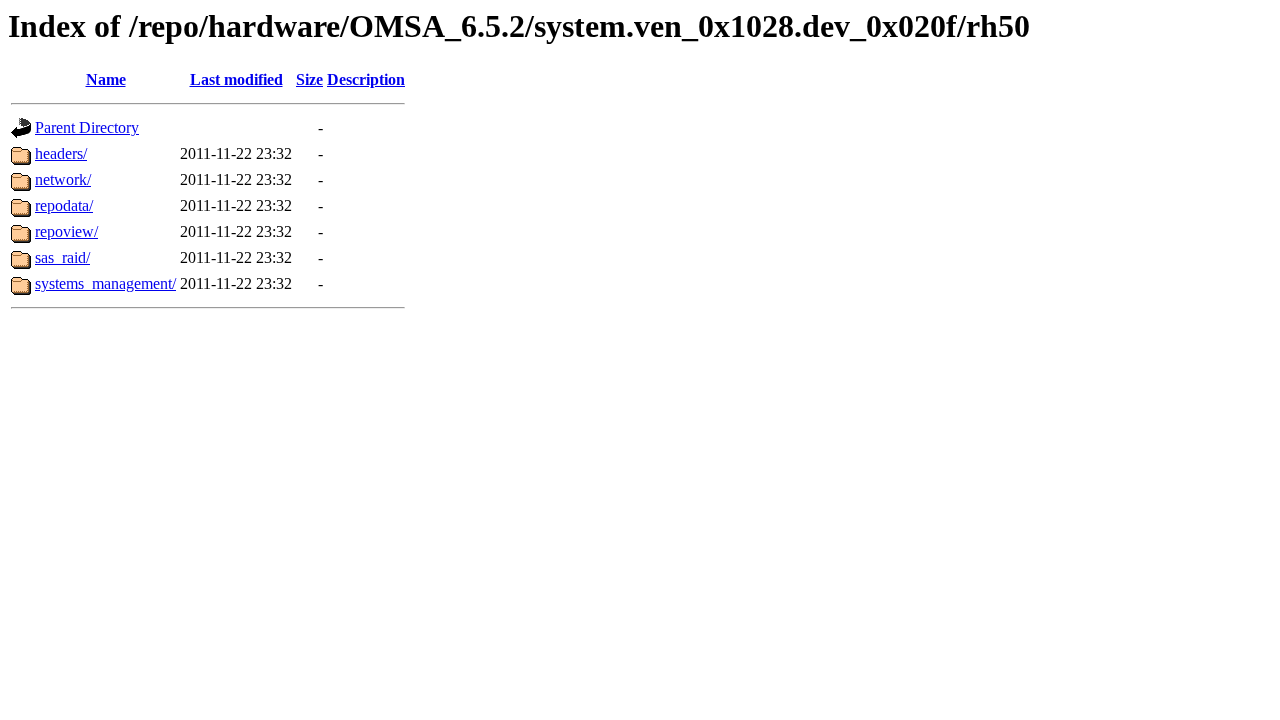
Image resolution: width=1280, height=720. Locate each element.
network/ (63, 179)
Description (366, 79)
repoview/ (66, 231)
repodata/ (64, 205)
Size (309, 79)
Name (106, 79)
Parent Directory (87, 127)
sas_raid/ (62, 257)
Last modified (236, 79)
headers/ (61, 153)
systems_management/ (105, 283)
